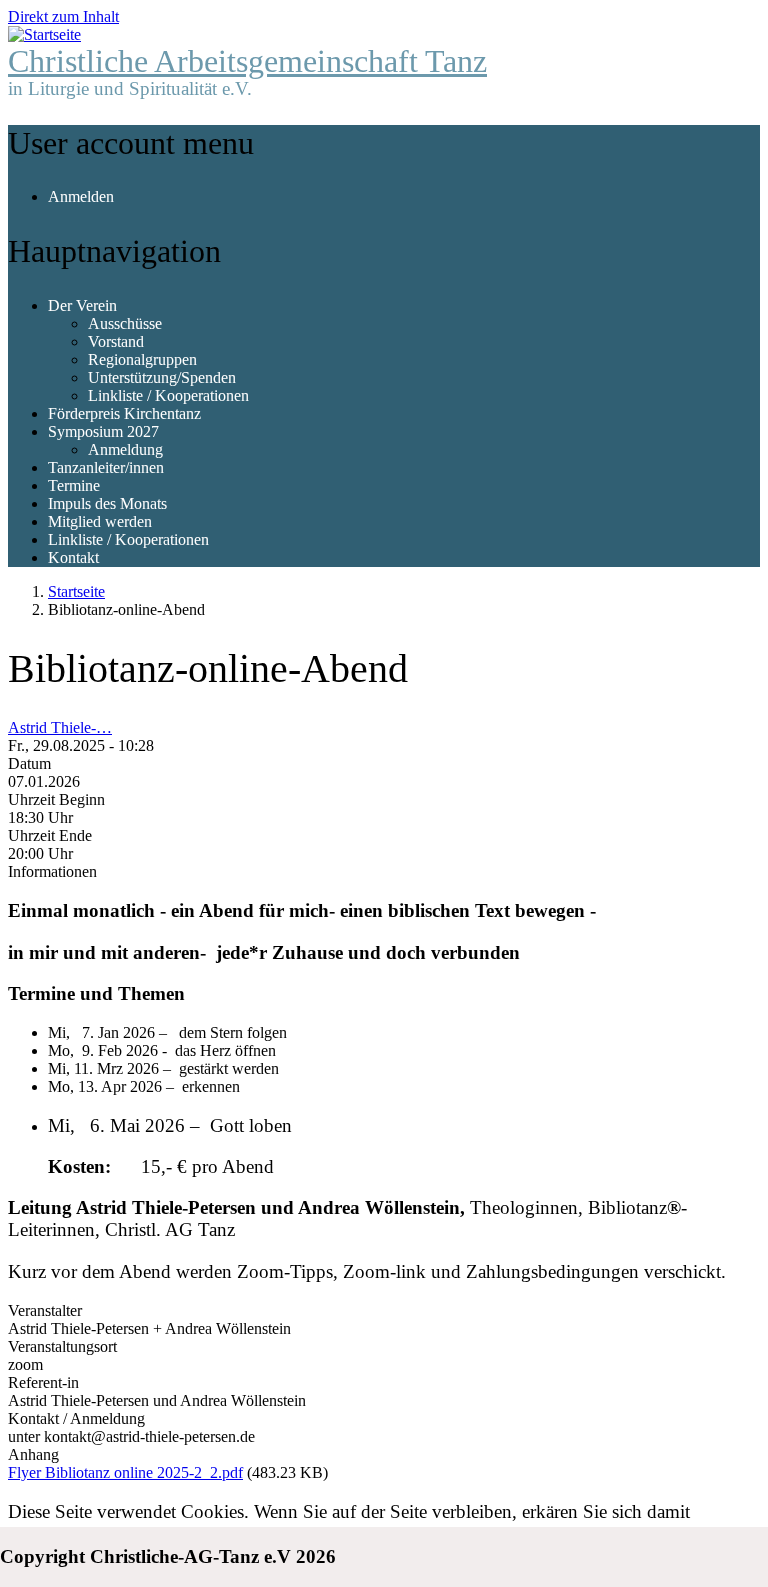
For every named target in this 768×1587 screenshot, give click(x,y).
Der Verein (82, 305)
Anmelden (81, 196)
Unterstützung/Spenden (162, 377)
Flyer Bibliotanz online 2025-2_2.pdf (125, 1472)
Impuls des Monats (107, 503)
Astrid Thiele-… (60, 727)
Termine (74, 485)
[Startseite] (44, 34)
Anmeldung (125, 449)
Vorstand (116, 341)
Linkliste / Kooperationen (168, 395)
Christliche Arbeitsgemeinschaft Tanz (247, 61)
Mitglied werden (100, 521)
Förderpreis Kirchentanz (124, 413)
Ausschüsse (125, 323)
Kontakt (73, 557)
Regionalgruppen (142, 359)
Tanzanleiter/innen (106, 467)
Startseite (76, 591)
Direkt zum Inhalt (63, 16)
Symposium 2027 (103, 431)
